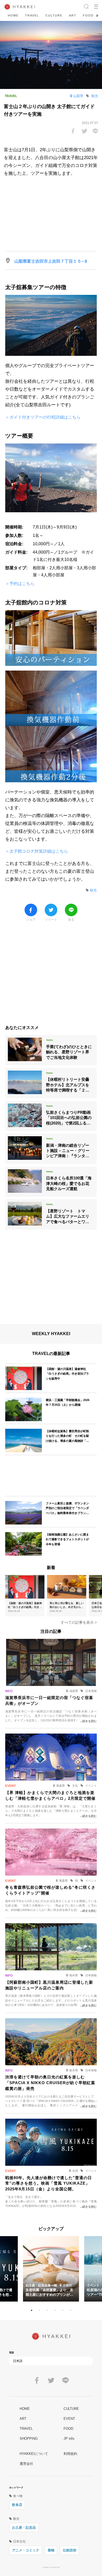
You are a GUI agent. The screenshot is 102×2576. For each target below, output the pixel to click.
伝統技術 (70, 2550)
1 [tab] (31, 2310)
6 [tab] (71, 2310)
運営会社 (26, 2464)
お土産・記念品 (24, 2527)
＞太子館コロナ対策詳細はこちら (37, 851)
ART (73, 15)
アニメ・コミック (26, 2550)
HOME (13, 15)
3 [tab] (47, 2310)
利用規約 (70, 2454)
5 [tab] (63, 2310)
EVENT (69, 2419)
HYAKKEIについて (34, 2454)
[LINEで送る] (95, 131)
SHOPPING (29, 2439)
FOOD (88, 15)
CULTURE (54, 15)
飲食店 (17, 2505)
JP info (69, 2439)
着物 (51, 2550)
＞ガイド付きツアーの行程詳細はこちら (43, 417)
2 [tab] (39, 2310)
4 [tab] (55, 2310)
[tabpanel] (51, 2269)
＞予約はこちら (20, 584)
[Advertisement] (51, 976)
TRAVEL (32, 15)
